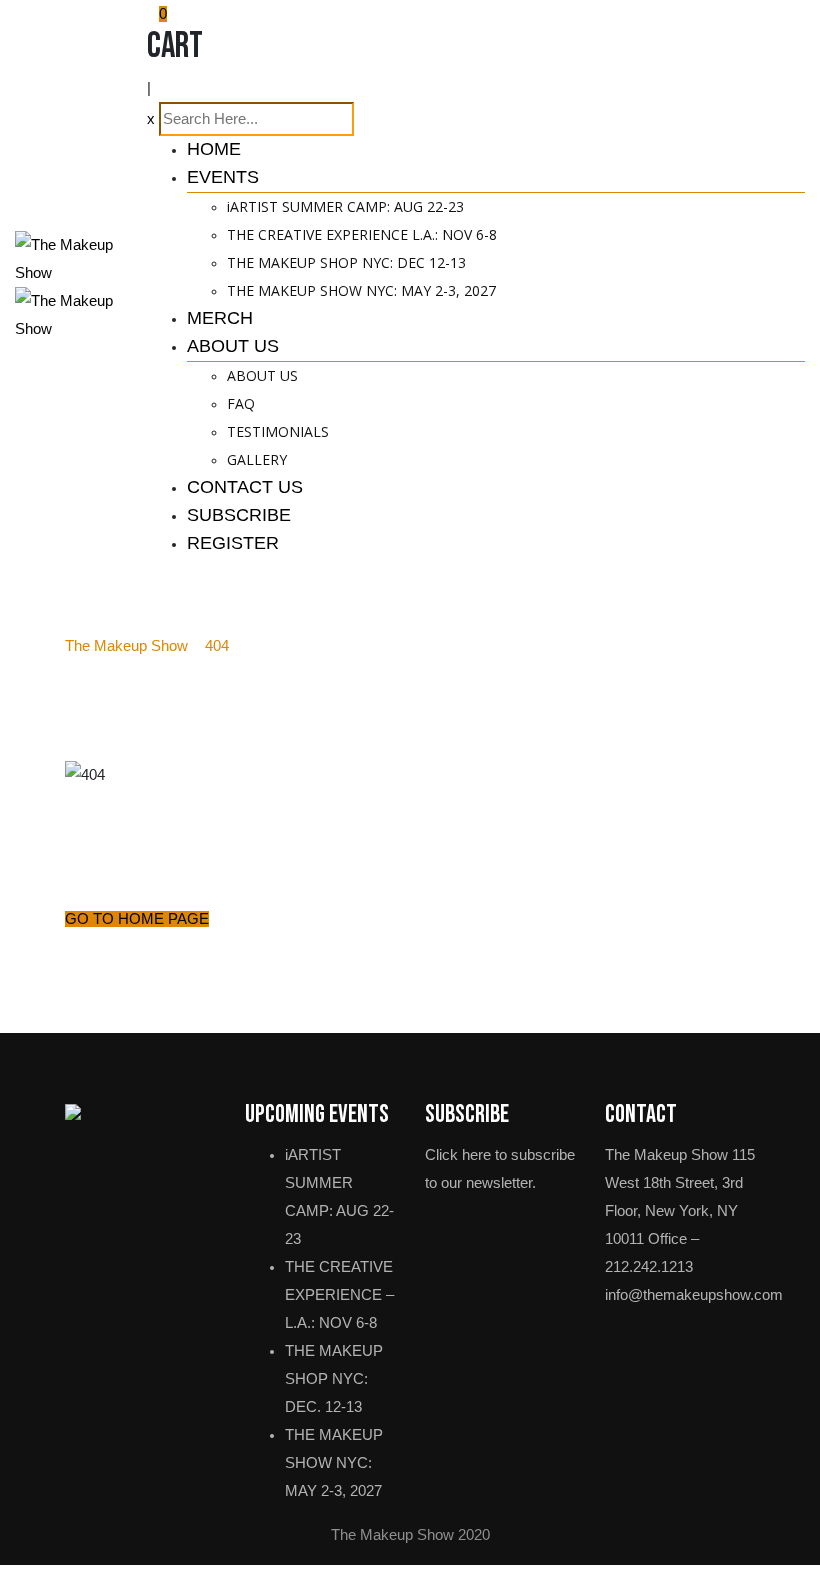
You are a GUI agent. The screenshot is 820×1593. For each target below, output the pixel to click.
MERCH (220, 318)
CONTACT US (245, 487)
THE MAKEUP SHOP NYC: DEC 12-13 (346, 262)
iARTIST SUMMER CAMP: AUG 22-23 (345, 206)
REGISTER (233, 543)
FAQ (241, 403)
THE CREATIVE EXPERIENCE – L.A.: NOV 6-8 (339, 1295)
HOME (214, 149)
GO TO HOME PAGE (137, 919)
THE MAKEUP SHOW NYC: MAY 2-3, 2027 (361, 290)
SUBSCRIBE (239, 515)
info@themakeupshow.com (694, 1295)
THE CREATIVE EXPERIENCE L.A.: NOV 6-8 (362, 234)
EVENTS (223, 177)
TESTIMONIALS (278, 431)
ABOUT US (233, 346)
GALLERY (257, 459)
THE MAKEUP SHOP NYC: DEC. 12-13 (334, 1379)
